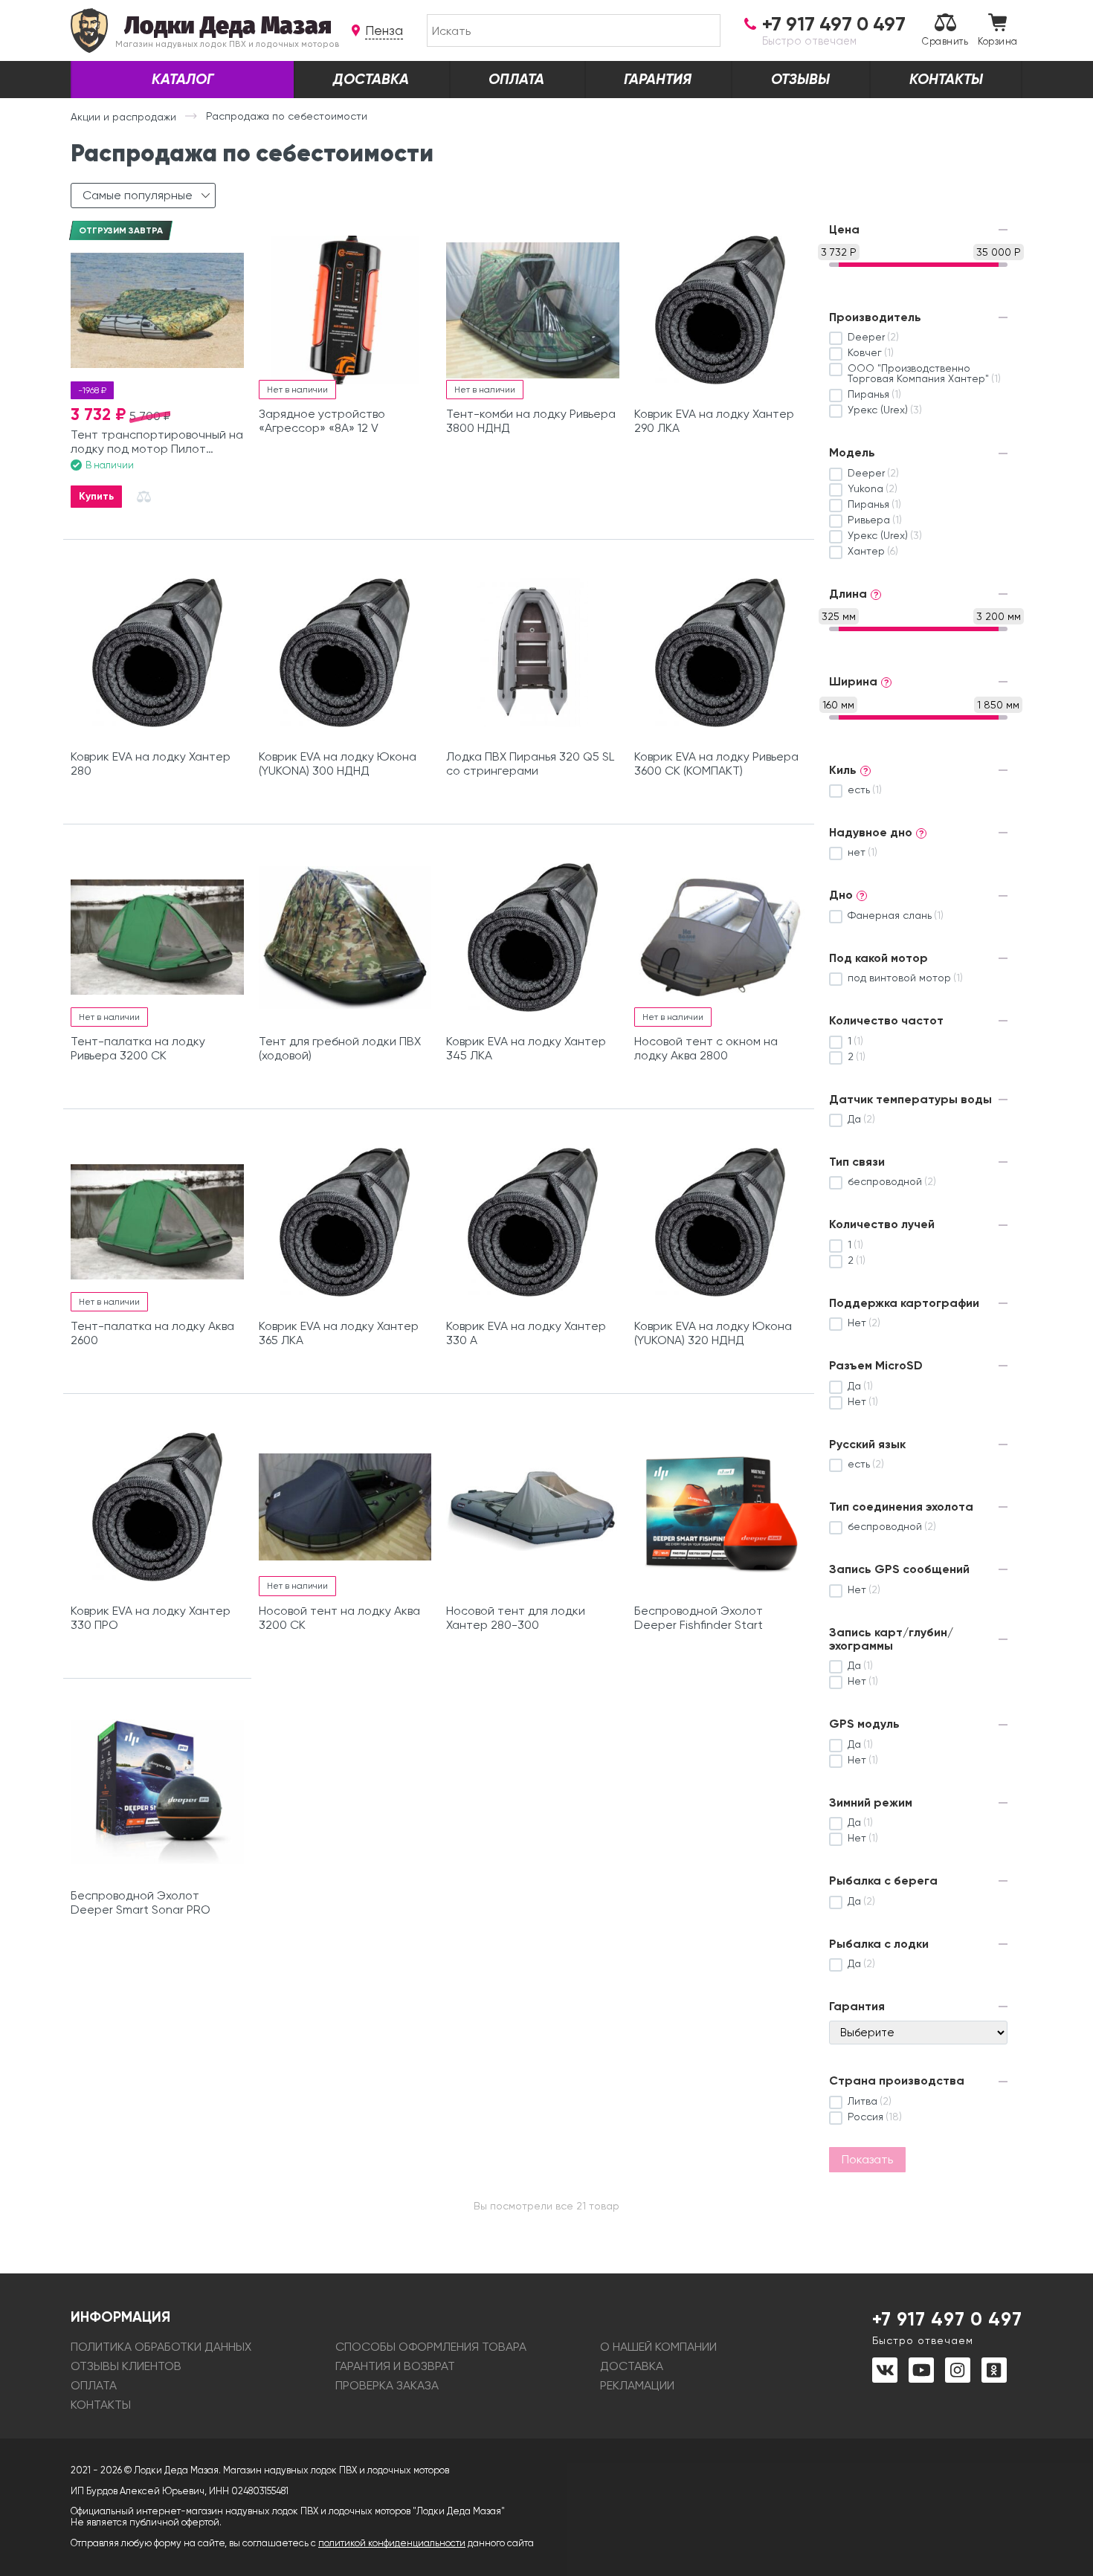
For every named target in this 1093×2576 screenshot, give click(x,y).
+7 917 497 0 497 (947, 2327)
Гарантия (658, 79)
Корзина (998, 41)
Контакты (946, 79)
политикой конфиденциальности (392, 2543)
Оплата (516, 79)
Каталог (183, 79)
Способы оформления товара (431, 2347)
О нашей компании (658, 2347)
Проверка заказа (387, 2385)
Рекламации (637, 2385)
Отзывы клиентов (126, 2366)
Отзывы (800, 79)
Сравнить (945, 41)
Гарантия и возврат (395, 2366)
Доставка (371, 79)
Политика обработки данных (161, 2347)
